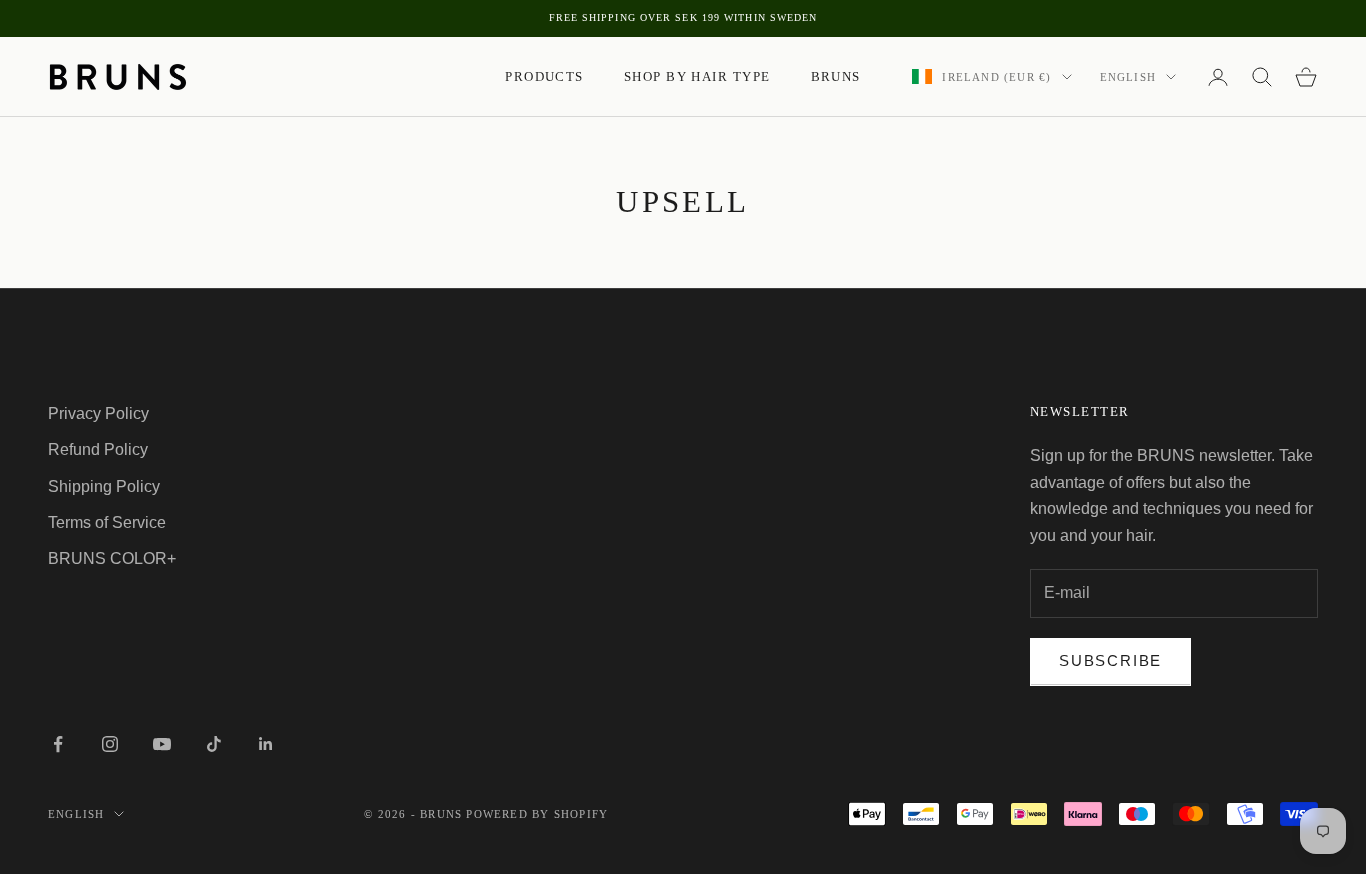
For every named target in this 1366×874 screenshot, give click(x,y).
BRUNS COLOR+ (112, 558)
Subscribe (1110, 660)
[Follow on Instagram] (110, 744)
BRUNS (836, 76)
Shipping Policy (104, 486)
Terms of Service (107, 522)
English (1128, 77)
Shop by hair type (697, 76)
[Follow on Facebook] (58, 744)
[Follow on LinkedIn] (266, 744)
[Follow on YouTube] (162, 744)
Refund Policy (98, 449)
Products (544, 76)
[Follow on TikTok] (214, 744)
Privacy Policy (98, 413)
